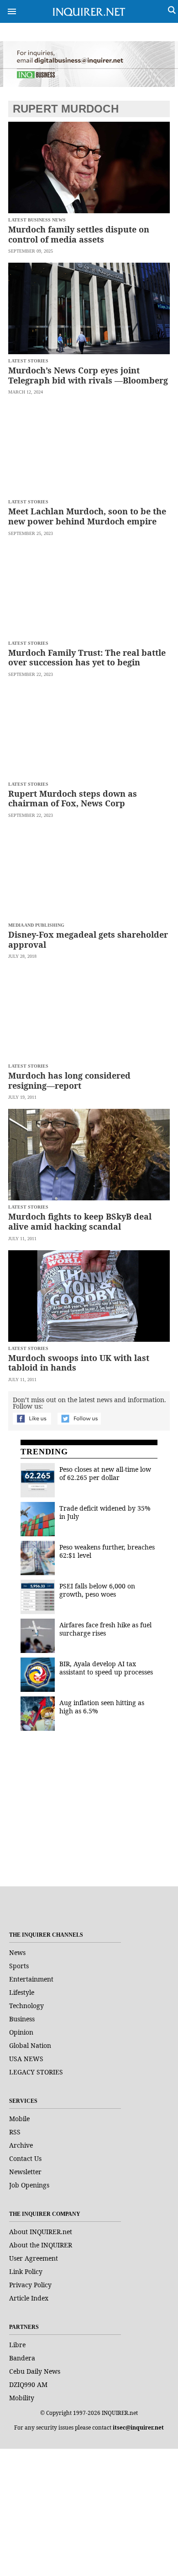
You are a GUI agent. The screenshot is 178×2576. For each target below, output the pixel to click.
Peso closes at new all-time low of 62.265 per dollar (105, 1473)
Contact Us (25, 2158)
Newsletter (25, 2172)
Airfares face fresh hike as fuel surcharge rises (105, 1629)
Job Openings (29, 2185)
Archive (21, 2145)
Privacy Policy (30, 2285)
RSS (15, 2132)
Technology (26, 2006)
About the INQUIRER (41, 2245)
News (17, 1952)
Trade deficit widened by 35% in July (105, 1512)
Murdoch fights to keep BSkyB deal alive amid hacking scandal (80, 1221)
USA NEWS (26, 2059)
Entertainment (31, 1979)
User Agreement (34, 2258)
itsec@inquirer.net (138, 2427)
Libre (17, 2345)
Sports (19, 1966)
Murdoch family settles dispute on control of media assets (79, 234)
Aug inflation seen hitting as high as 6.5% (102, 1707)
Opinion (21, 2032)
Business (22, 2019)
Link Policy (26, 2271)
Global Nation (30, 2045)
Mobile (19, 2119)
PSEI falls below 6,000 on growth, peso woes (97, 1590)
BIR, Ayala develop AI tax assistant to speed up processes (106, 1668)
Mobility (22, 2398)
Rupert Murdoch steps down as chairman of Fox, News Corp (73, 799)
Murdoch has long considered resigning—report (69, 1080)
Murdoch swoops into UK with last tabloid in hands (79, 1363)
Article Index (29, 2298)
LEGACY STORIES (36, 2072)
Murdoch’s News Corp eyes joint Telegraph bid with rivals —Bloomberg (88, 375)
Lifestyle (22, 1992)
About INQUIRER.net (41, 2232)
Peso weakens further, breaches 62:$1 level (107, 1551)
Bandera (22, 2358)
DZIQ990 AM (28, 2384)
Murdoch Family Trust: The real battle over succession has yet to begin (87, 658)
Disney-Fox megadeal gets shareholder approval (88, 940)
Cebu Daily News (35, 2371)
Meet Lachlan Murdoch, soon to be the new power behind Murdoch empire (87, 516)
